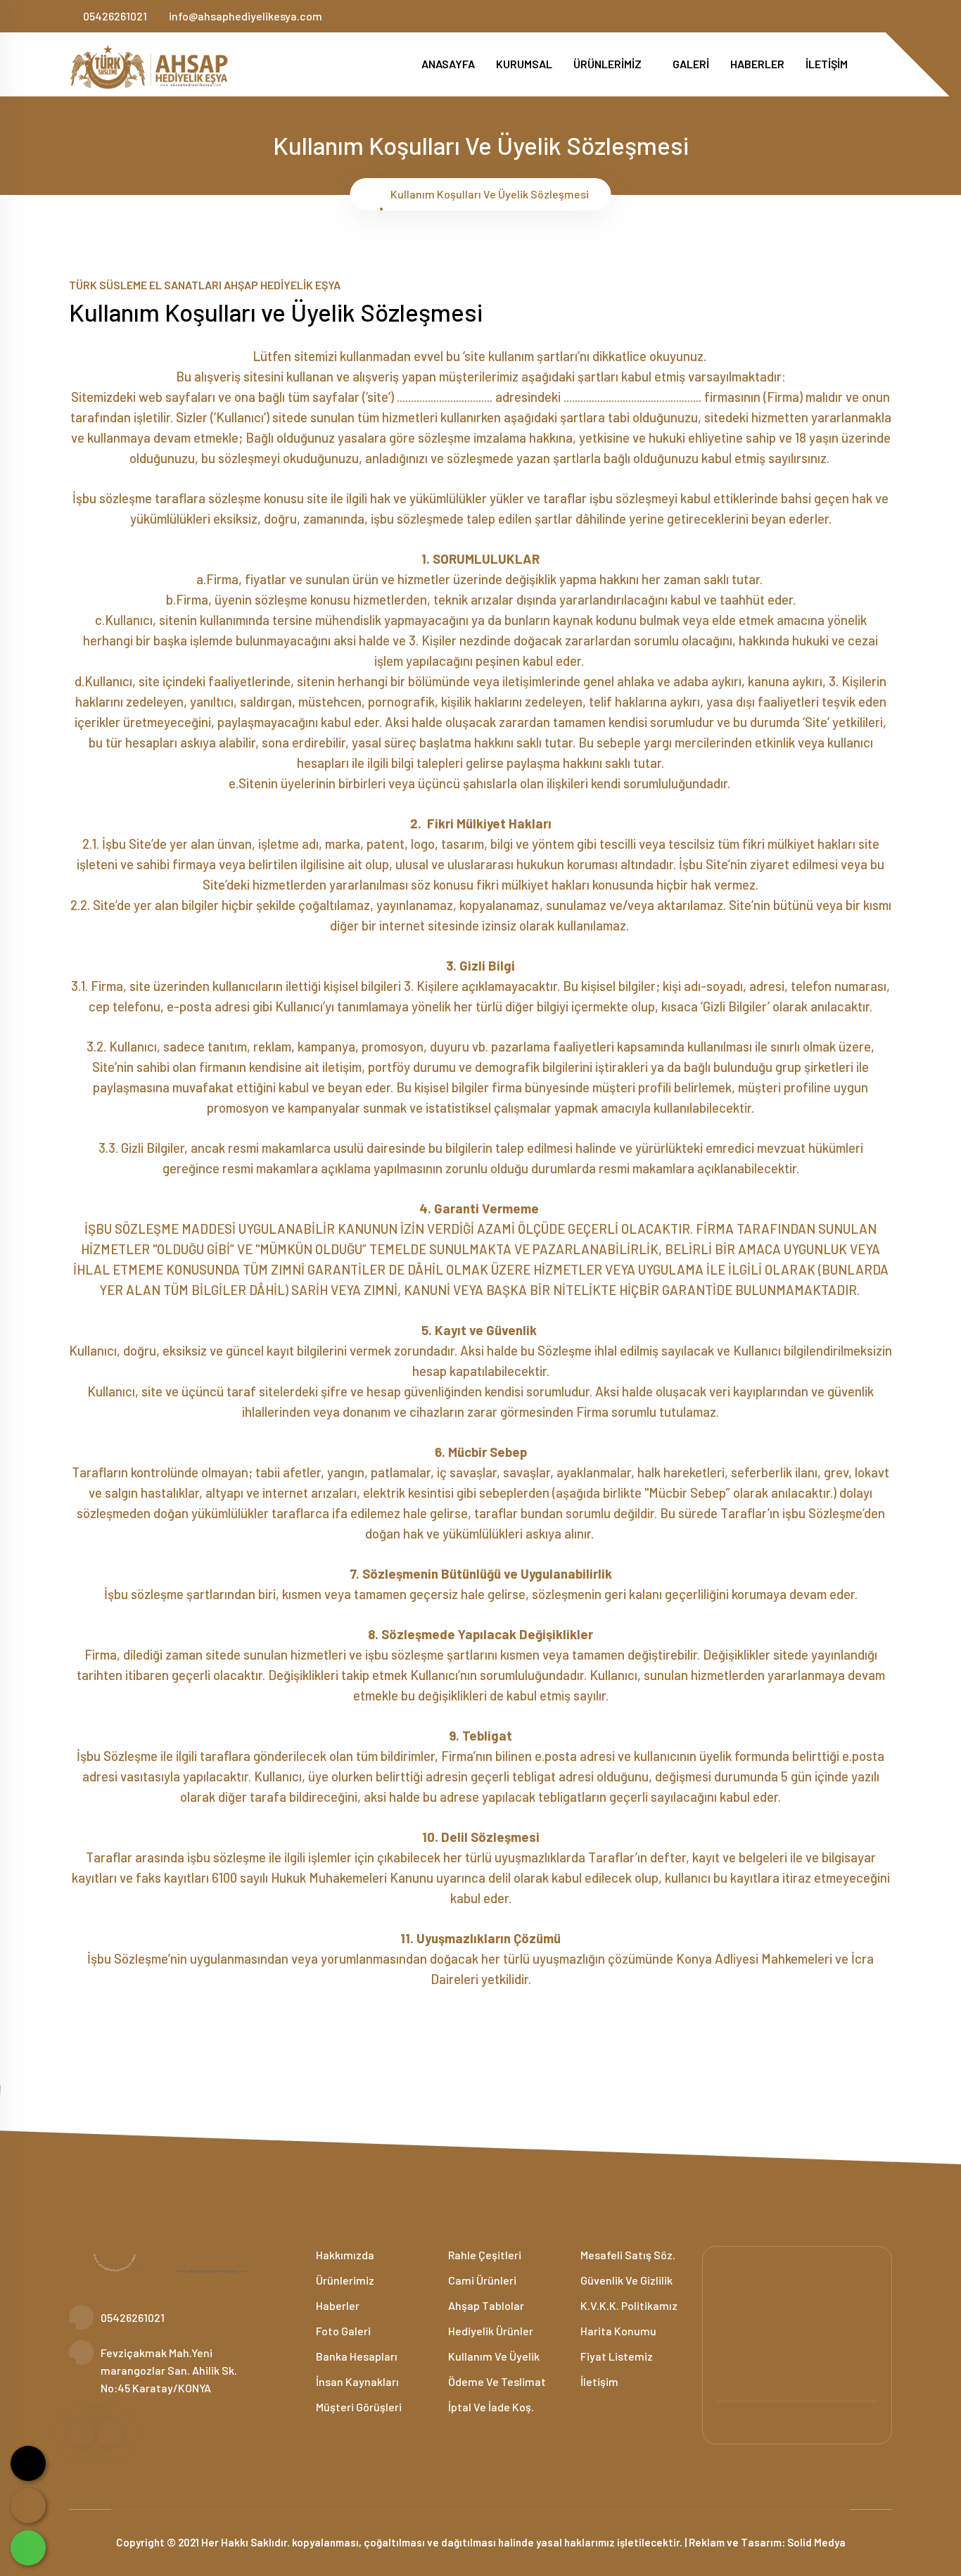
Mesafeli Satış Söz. (627, 2255)
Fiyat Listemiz (616, 2356)
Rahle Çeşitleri (484, 2255)
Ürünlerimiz (344, 2280)
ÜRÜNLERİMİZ (609, 64)
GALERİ (691, 64)
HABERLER (757, 64)
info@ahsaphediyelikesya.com (246, 16)
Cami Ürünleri (481, 2280)
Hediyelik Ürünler (490, 2331)
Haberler (337, 2305)
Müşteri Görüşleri (358, 2407)
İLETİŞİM (827, 64)
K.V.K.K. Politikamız (628, 2305)
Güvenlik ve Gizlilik (625, 2280)
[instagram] (887, 16)
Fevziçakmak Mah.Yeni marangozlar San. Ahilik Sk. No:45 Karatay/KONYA (169, 2370)
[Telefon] (28, 2506)
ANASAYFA (448, 64)
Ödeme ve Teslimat (496, 2381)
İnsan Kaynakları (356, 2381)
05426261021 (115, 16)
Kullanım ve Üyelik (493, 2356)
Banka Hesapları (356, 2356)
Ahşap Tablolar (485, 2305)
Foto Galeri (342, 2331)
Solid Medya (816, 2542)
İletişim (598, 2381)
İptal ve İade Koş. (490, 2407)
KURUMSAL (524, 64)
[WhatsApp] (28, 2548)
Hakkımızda (344, 2255)
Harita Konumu (617, 2331)
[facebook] (864, 16)
